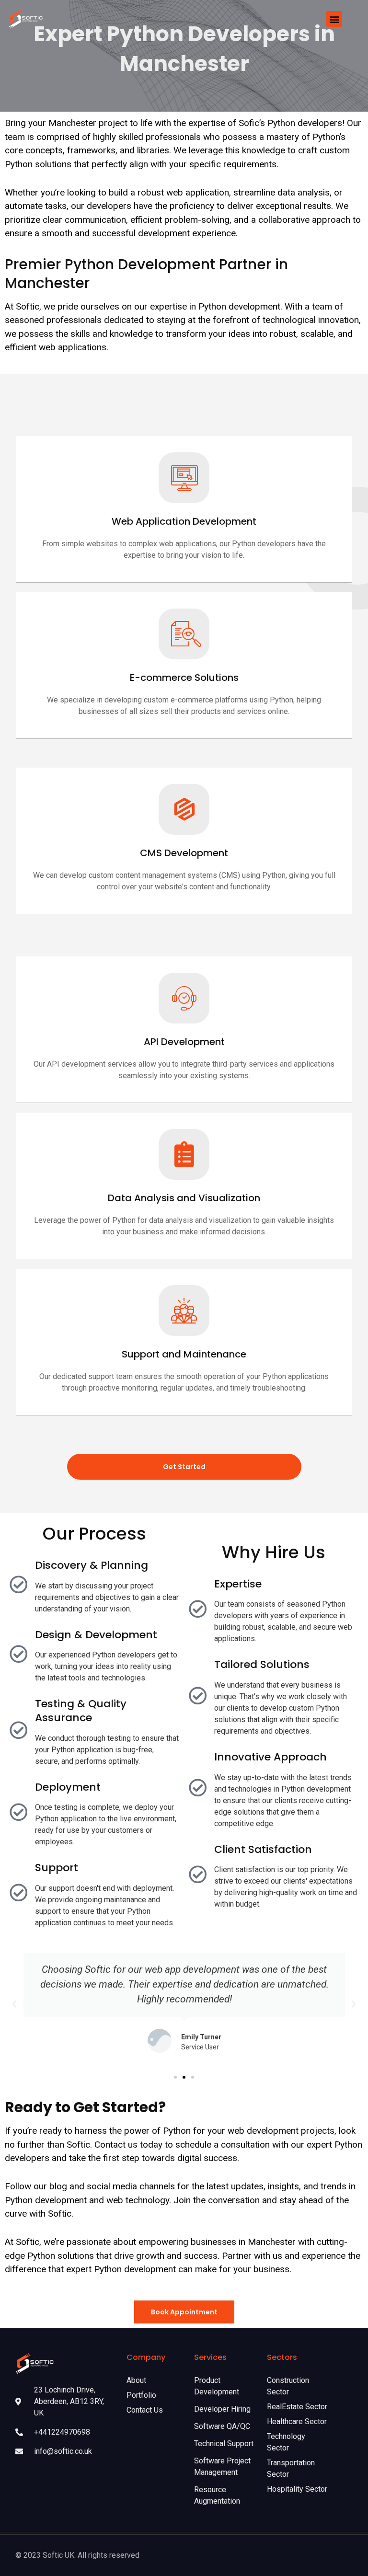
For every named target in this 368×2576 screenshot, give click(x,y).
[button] (334, 19)
